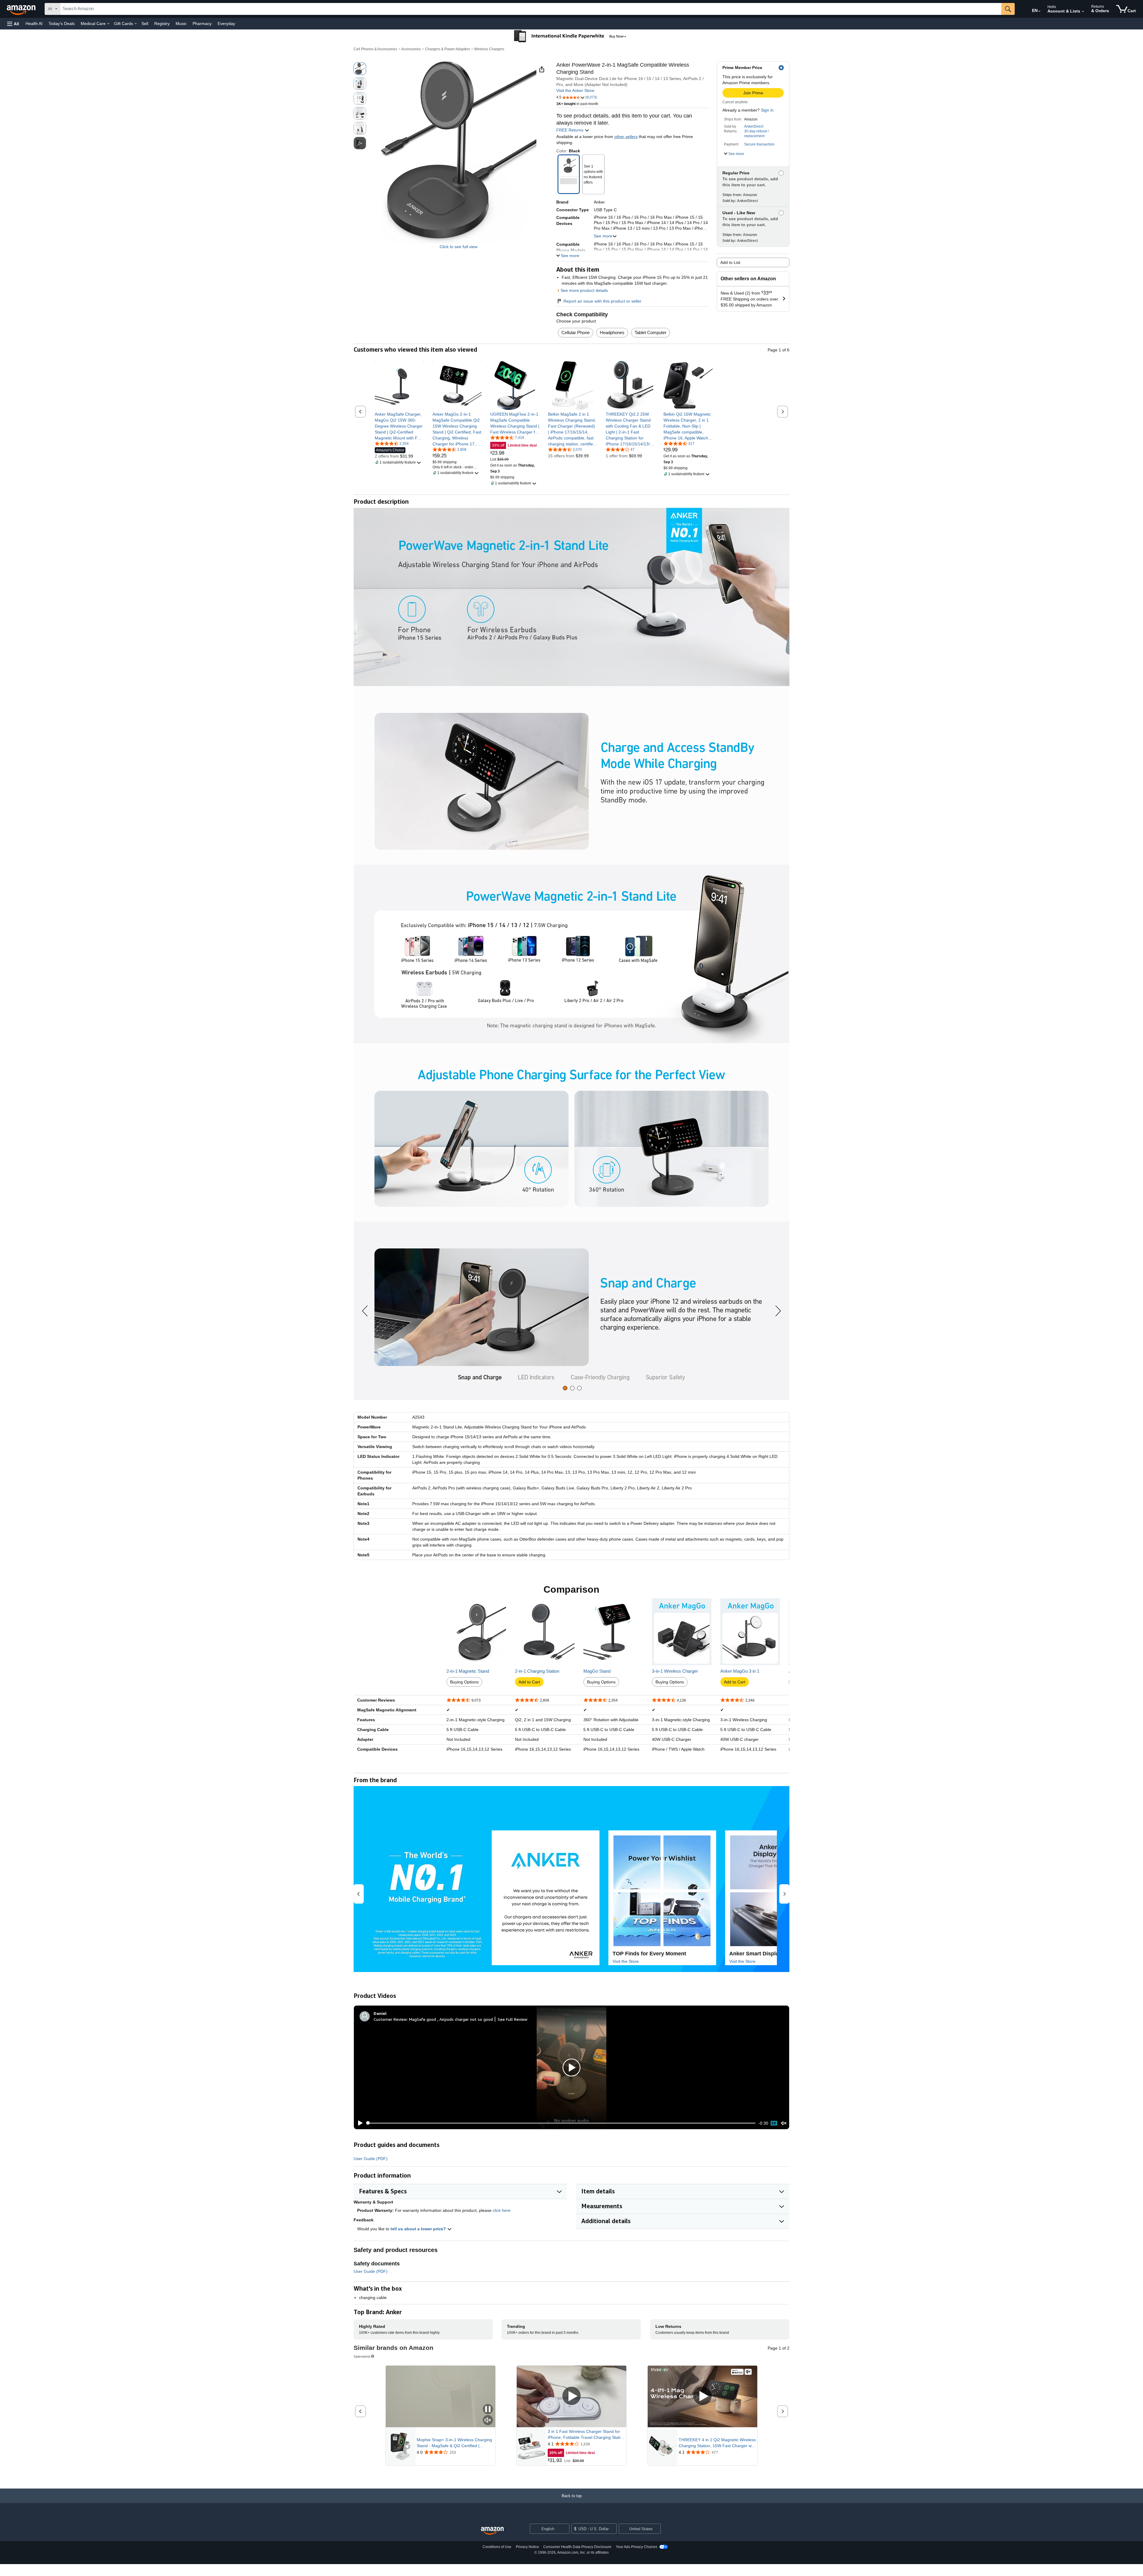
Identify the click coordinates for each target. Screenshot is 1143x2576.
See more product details (584, 290)
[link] (399, 426)
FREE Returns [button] (570, 130)
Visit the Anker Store (575, 90)
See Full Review (513, 2019)
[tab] (565, 1388)
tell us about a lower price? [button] (419, 2229)
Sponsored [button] (362, 2356)
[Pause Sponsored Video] (488, 2410)
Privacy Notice (527, 2547)
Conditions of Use (497, 2547)
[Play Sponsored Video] (571, 2396)
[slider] (561, 2123)
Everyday (226, 24)
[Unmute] (784, 2123)
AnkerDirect (754, 126)
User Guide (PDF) (371, 2159)
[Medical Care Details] (108, 24)
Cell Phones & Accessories (375, 49)
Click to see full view (459, 247)
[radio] (360, 69)
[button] (13, 24)
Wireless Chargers (489, 49)
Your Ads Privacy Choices (637, 2547)
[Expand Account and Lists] (1083, 12)
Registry (162, 24)
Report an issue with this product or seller (602, 301)
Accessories (411, 49)
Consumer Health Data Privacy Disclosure (577, 2547)
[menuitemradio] (774, 2123)
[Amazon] (22, 9)
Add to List (730, 262)
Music (181, 24)
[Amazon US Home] (492, 2531)
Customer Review (390, 2019)
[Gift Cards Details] (136, 24)
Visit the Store (626, 1961)
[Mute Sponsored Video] (488, 2421)
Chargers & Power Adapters (448, 49)
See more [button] (603, 236)
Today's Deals (62, 24)
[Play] (359, 2123)
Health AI (34, 24)
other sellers (626, 137)
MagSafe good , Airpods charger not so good (451, 2019)
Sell (145, 24)
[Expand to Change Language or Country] (1039, 11)
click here (502, 2210)
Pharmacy (202, 24)
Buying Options (464, 1682)
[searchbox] (531, 9)
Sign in (767, 110)
